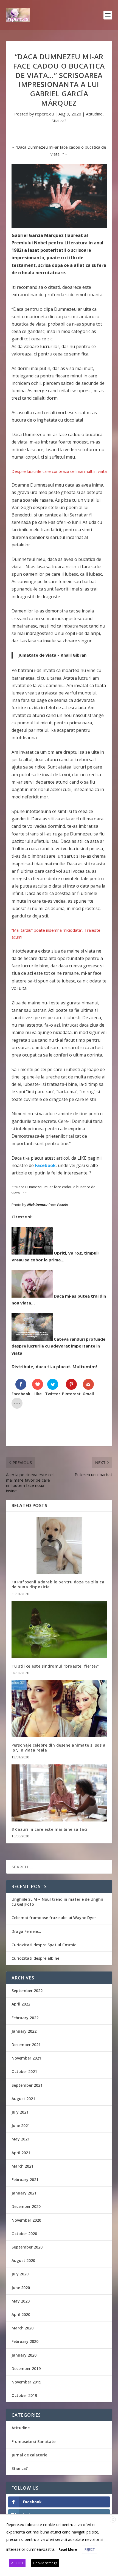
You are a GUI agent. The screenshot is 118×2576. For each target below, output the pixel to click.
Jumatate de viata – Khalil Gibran (52, 655)
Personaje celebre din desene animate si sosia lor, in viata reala (59, 1748)
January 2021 (24, 2193)
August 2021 (23, 2099)
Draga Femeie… (26, 1931)
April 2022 (21, 2004)
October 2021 (24, 2071)
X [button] (113, 2520)
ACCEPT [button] (17, 2563)
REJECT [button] (90, 2550)
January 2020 (24, 2355)
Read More (68, 2550)
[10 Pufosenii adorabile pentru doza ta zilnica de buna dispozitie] (59, 1546)
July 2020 (20, 2274)
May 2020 (21, 2301)
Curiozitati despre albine (35, 1958)
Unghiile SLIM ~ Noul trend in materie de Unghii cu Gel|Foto (57, 1902)
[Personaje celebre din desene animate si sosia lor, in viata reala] (59, 1709)
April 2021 (21, 2153)
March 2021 (23, 2166)
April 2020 (21, 2314)
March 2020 (23, 2328)
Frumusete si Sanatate (33, 2441)
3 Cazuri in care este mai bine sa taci (50, 1829)
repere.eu (44, 114)
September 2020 (27, 2247)
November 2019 (26, 2382)
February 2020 (25, 2341)
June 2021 (21, 2126)
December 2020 (26, 2206)
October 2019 (24, 2395)
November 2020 (26, 2220)
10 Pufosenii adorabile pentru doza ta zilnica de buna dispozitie (58, 1584)
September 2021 (27, 2085)
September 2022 (27, 1991)
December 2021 (26, 2045)
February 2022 (25, 2018)
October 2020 (24, 2234)
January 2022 (24, 2031)
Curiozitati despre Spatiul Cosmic (44, 1945)
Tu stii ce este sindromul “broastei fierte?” (56, 1666)
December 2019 (26, 2369)
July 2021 (20, 2112)
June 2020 (21, 2288)
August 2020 (23, 2260)
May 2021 (21, 2139)
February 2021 (25, 2180)
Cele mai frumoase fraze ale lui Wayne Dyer (54, 1918)
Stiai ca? (59, 121)
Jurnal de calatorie (29, 2455)
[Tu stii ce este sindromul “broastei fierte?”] (59, 1630)
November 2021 (26, 2058)
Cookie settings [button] (45, 2563)
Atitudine (94, 114)
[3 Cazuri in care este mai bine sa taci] (59, 1793)
